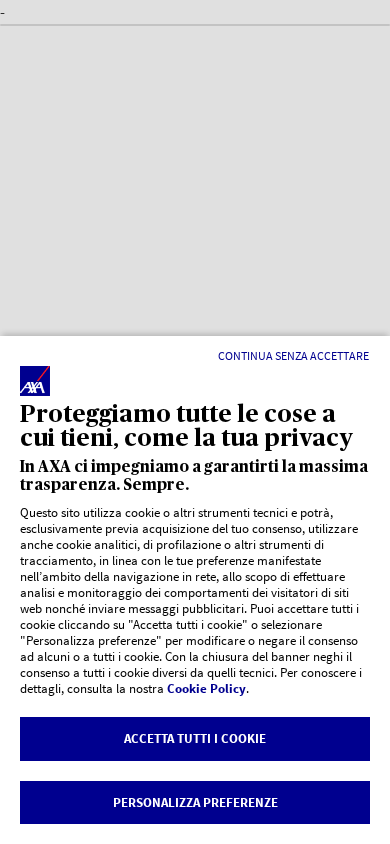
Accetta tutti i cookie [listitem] (195, 738)
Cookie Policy (206, 688)
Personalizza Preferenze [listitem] (195, 802)
